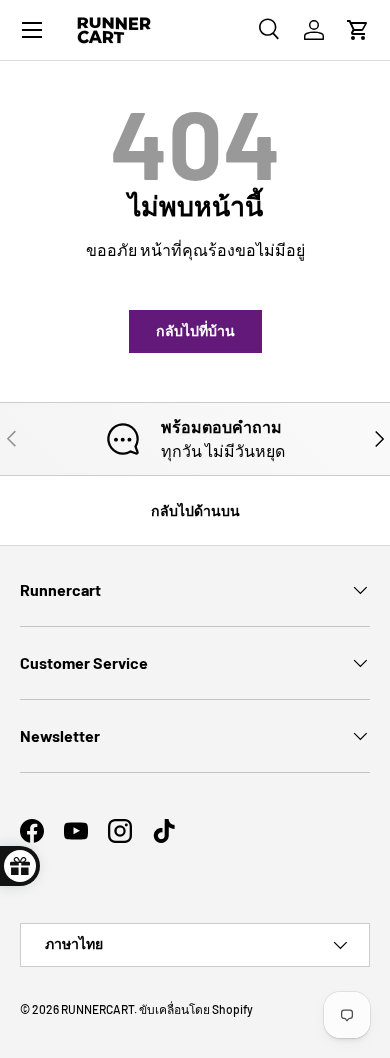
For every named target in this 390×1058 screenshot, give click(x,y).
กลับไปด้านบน (195, 510)
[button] (358, 30)
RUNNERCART (97, 1009)
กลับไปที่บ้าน (195, 330)
